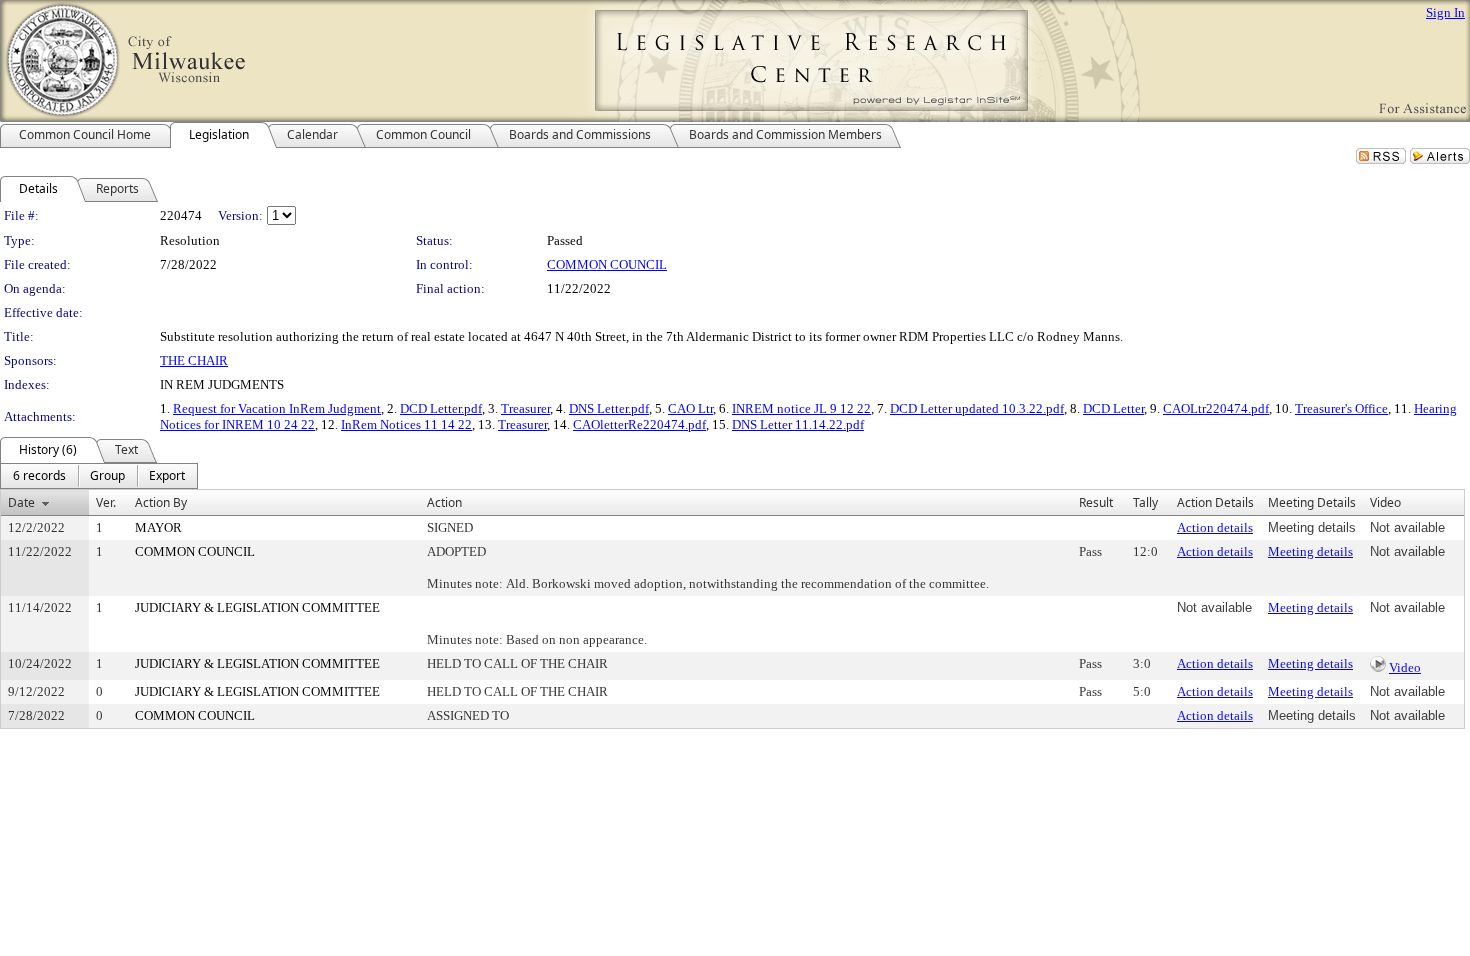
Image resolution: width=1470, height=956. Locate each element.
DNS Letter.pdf (609, 408)
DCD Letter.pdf (441, 408)
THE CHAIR (194, 360)
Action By (161, 502)
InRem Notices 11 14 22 (406, 424)
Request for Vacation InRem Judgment (277, 408)
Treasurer (525, 408)
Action (444, 502)
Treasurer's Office (1341, 408)
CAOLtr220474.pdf (1216, 408)
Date (21, 502)
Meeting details (1310, 551)
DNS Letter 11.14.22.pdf (798, 424)
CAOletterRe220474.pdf (639, 424)
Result (1096, 502)
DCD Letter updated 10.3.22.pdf (977, 408)
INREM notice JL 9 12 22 (801, 408)
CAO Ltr (690, 408)
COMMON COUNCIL (607, 264)
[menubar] (99, 476)
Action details (1215, 527)
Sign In (1445, 12)
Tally (1145, 502)
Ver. (106, 502)
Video (1405, 667)
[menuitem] (39, 476)
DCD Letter (1113, 408)
